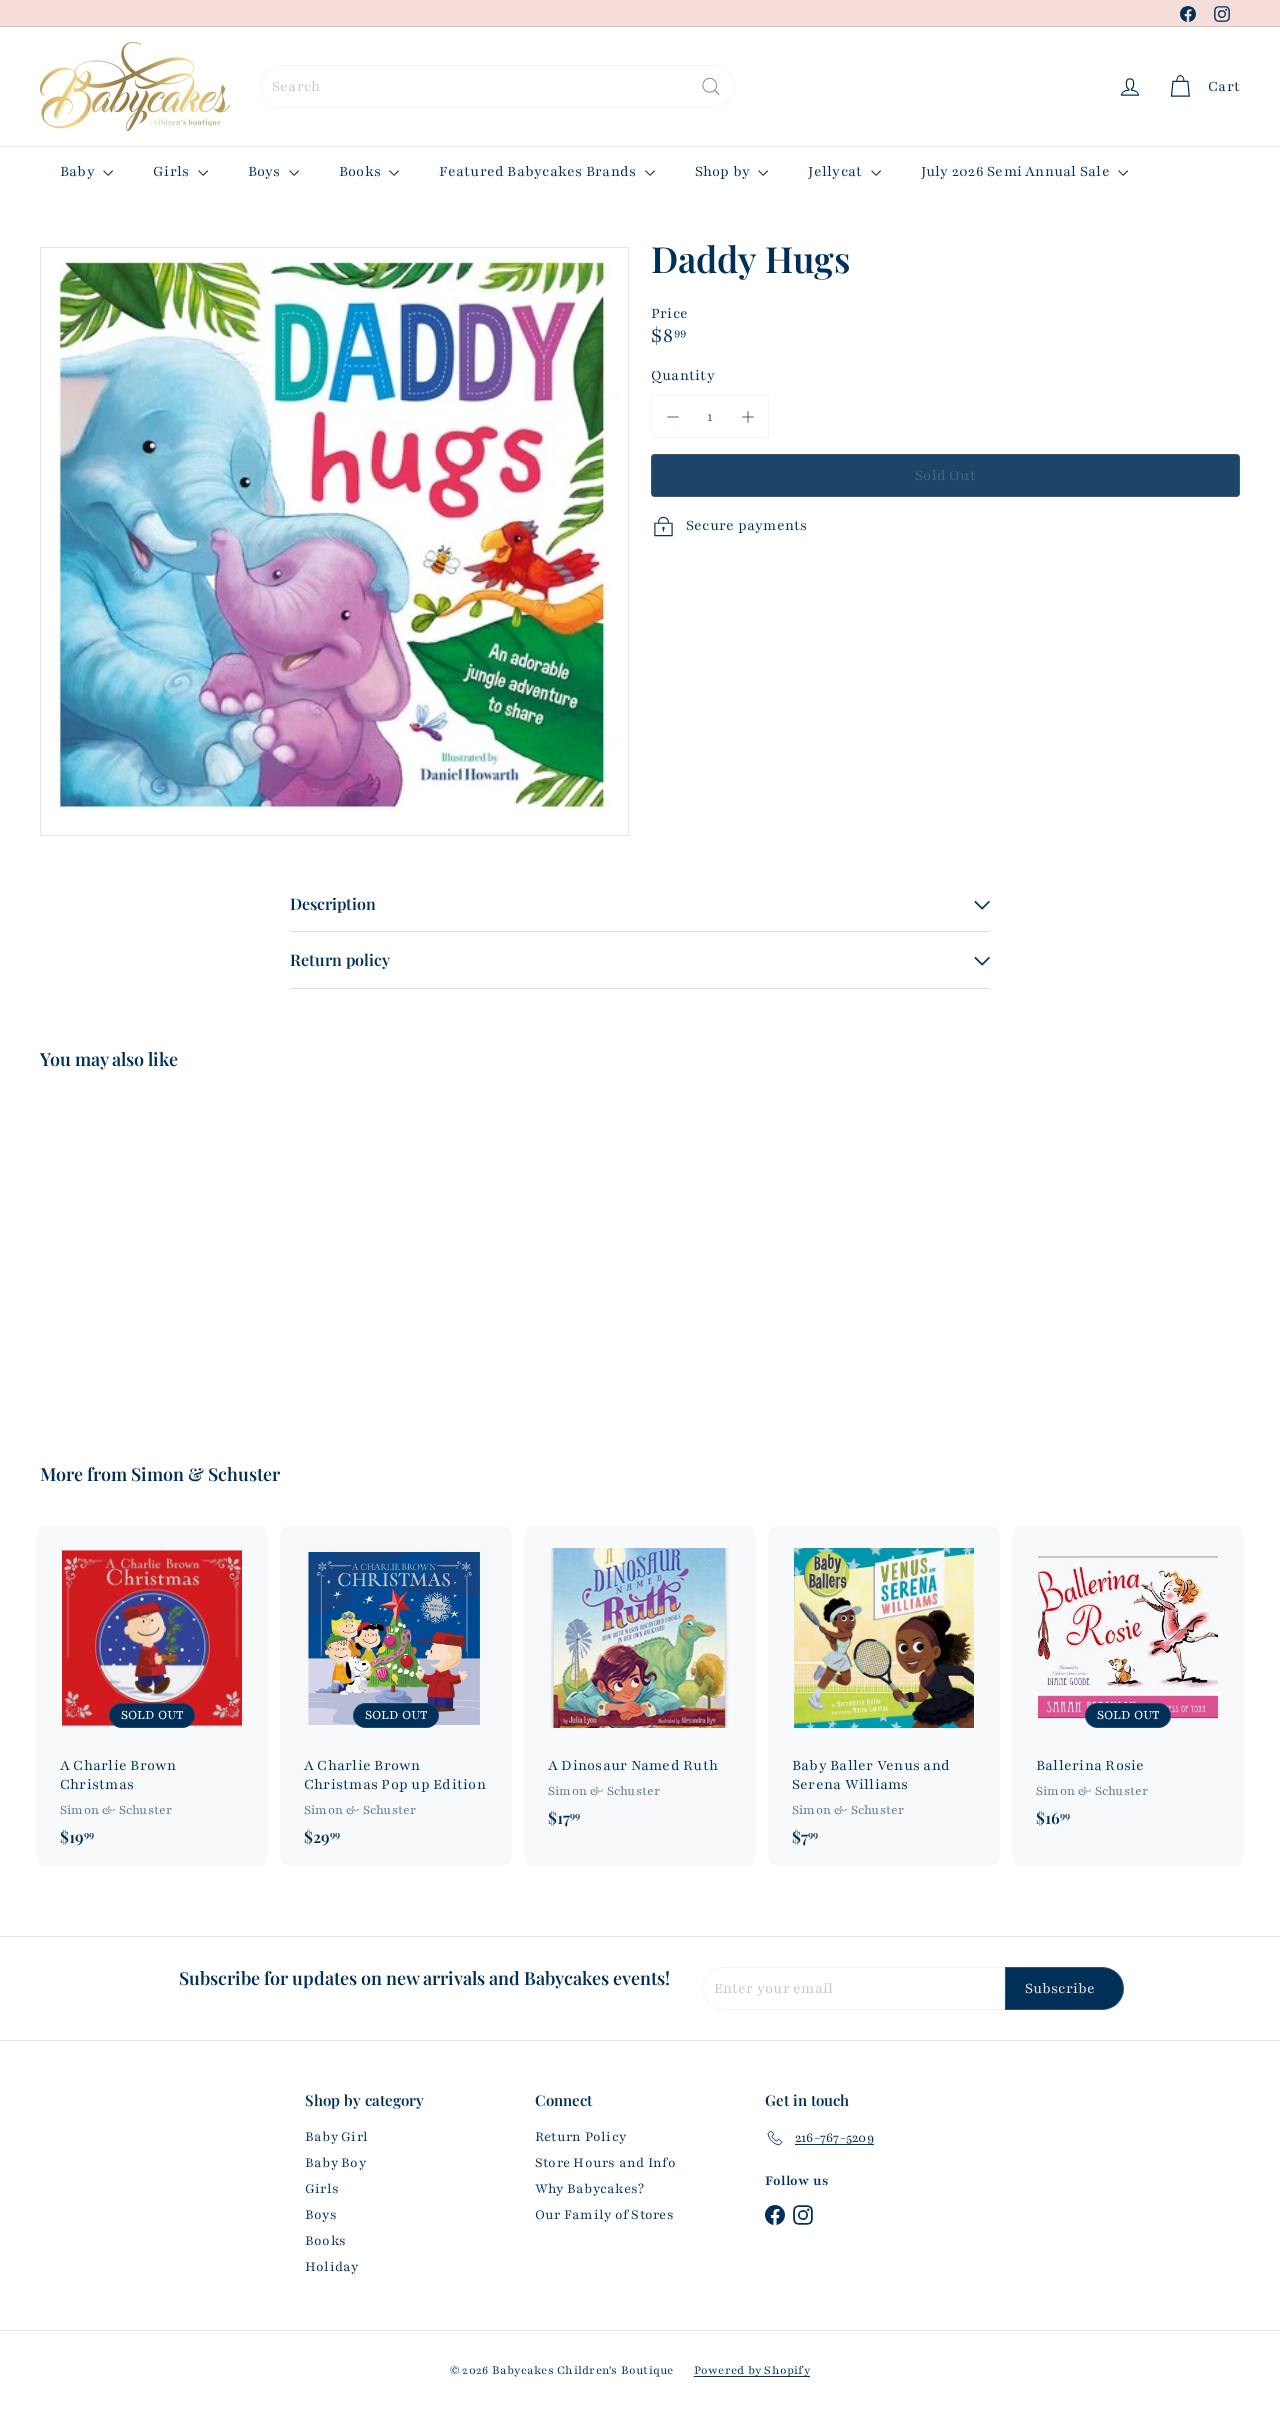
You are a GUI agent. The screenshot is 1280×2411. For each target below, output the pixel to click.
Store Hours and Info (605, 2163)
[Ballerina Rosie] (1128, 1686)
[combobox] (497, 86)
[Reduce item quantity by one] (672, 416)
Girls (172, 171)
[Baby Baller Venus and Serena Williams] (884, 1696)
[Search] (711, 86)
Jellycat (836, 171)
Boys (266, 171)
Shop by (724, 171)
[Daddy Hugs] (131, 1252)
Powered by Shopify (752, 2370)
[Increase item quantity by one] (747, 416)
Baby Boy (335, 2163)
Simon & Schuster (205, 1474)
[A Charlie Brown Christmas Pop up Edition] (396, 1696)
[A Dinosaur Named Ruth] (640, 1686)
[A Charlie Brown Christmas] (152, 1696)
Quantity (683, 375)
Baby (79, 171)
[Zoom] (334, 541)
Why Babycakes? (589, 2189)
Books (361, 171)
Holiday (332, 2267)
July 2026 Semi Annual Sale (1017, 171)
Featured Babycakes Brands (539, 171)
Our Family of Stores (604, 2215)
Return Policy (580, 2137)
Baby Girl (336, 2137)
